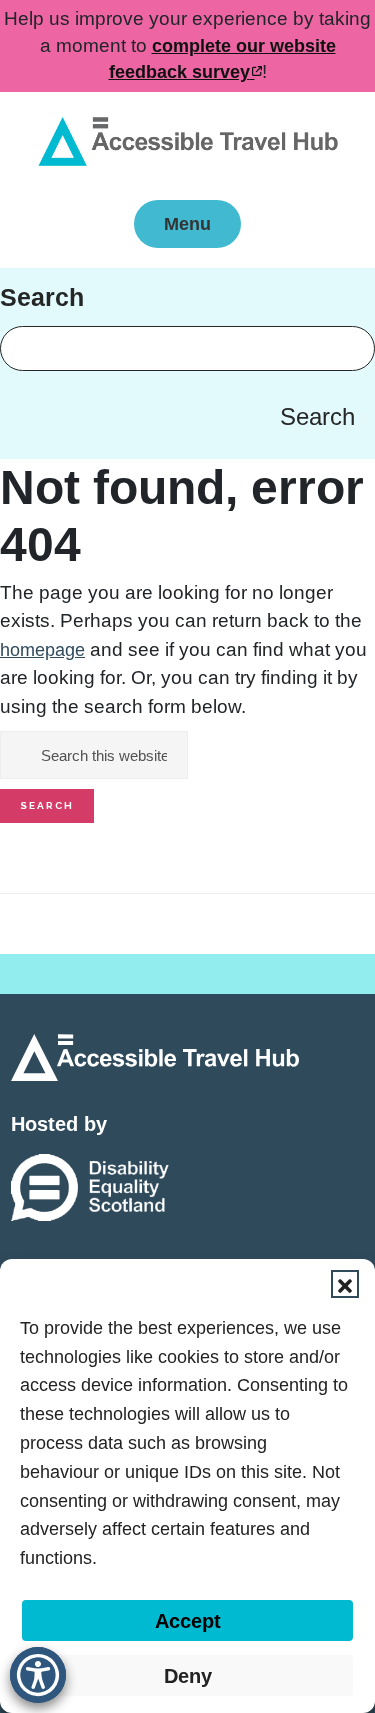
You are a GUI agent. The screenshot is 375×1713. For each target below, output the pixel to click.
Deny (188, 1676)
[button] (345, 1284)
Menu (187, 224)
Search (317, 416)
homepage (42, 650)
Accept (188, 1621)
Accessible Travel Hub (188, 142)
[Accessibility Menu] (38, 1675)
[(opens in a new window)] (90, 1187)
